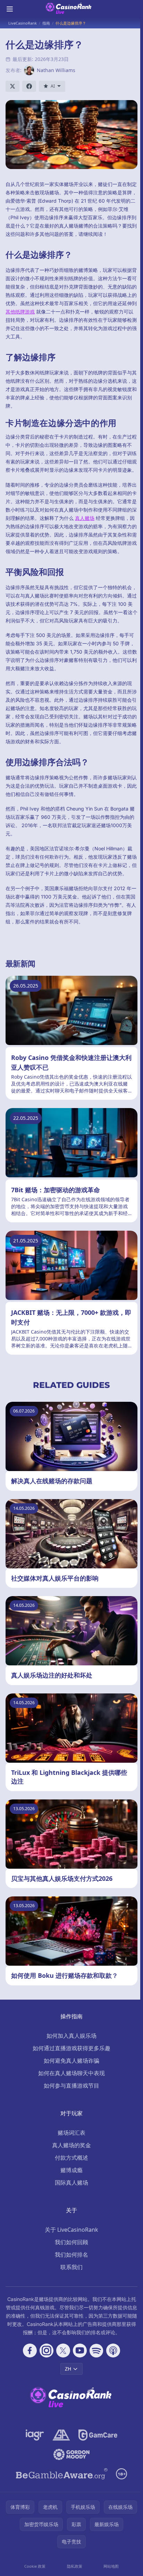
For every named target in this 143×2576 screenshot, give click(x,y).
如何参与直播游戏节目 (71, 2086)
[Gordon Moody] (71, 2454)
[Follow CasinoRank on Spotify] (96, 2351)
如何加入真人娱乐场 (71, 2036)
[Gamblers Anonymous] (61, 2435)
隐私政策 (75, 2566)
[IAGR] (35, 2435)
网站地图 (111, 2566)
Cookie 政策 (35, 2566)
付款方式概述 (71, 2158)
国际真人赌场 (71, 2183)
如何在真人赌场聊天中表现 (71, 2073)
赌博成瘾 (71, 2170)
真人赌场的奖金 (71, 2145)
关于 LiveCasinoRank (71, 2230)
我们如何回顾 (71, 2242)
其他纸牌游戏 (20, 312)
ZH (68, 2369)
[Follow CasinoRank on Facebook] (30, 2351)
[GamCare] (98, 2435)
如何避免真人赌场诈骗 (71, 2061)
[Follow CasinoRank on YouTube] (80, 2351)
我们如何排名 (71, 2255)
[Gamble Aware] (62, 2474)
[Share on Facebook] (29, 86)
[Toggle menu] (10, 9)
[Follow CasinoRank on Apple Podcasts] (113, 2351)
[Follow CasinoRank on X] (63, 2351)
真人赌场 (85, 518)
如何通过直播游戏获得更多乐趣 (71, 2048)
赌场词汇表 (71, 2133)
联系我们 (71, 2267)
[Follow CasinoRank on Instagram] (47, 2351)
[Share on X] (12, 86)
